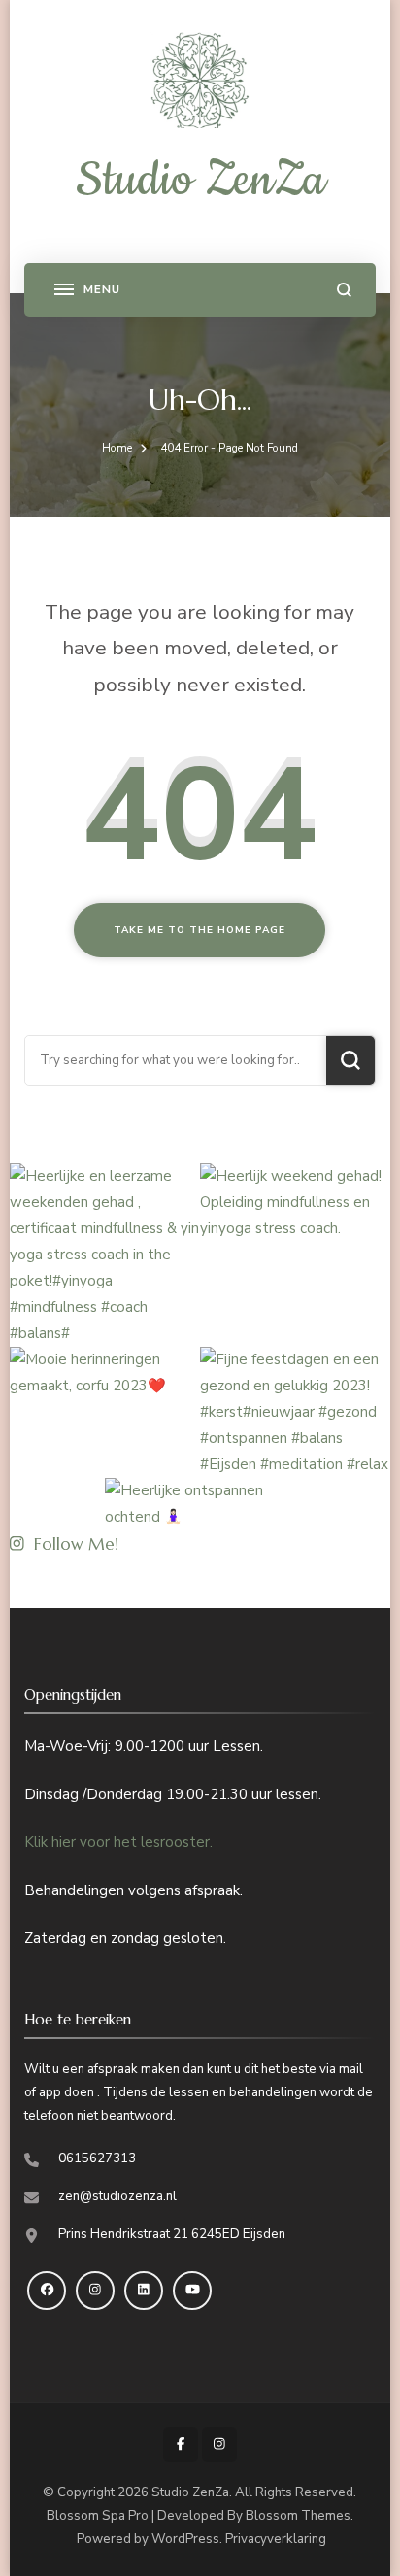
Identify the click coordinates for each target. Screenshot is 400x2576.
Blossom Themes (298, 2516)
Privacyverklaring (276, 2539)
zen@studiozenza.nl (117, 2196)
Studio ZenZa (200, 181)
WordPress (185, 2539)
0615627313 (97, 2158)
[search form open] (344, 290)
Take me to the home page (200, 930)
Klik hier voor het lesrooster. (118, 1842)
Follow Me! (76, 1544)
